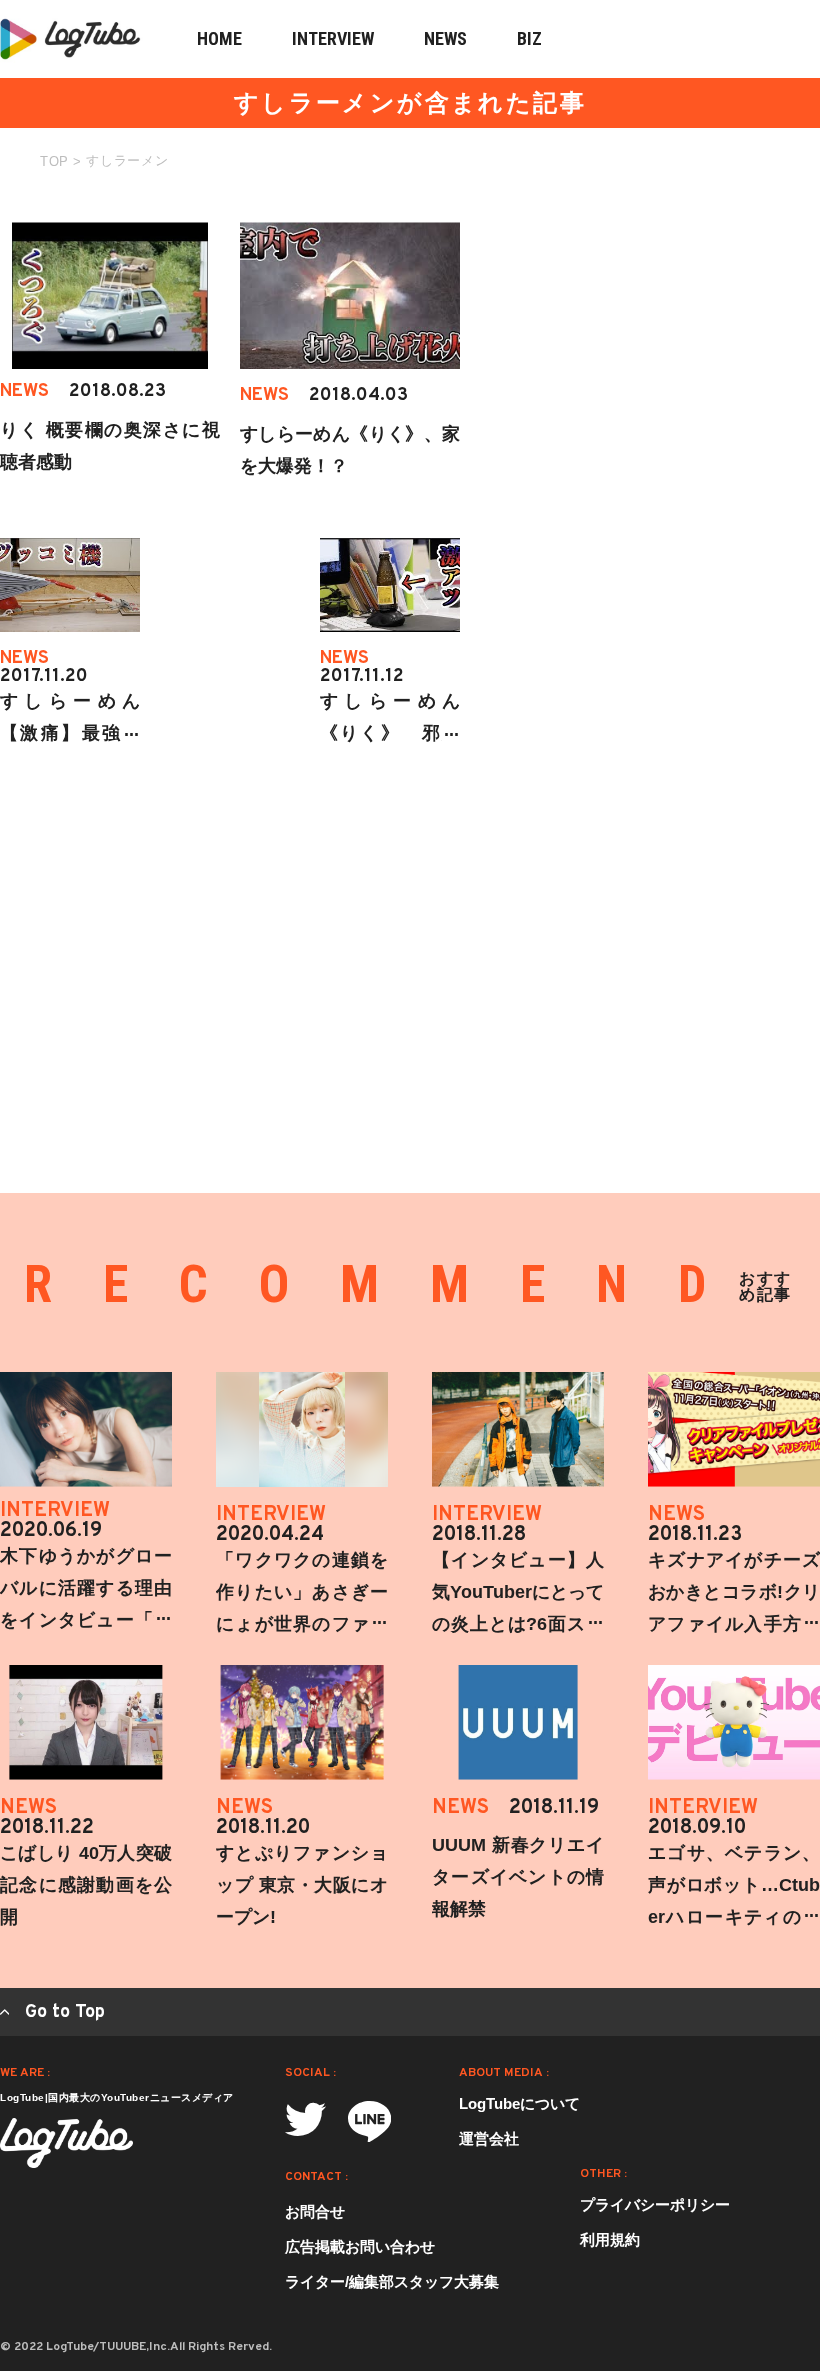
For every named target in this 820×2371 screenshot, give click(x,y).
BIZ (529, 38)
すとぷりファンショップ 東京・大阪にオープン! (302, 1885)
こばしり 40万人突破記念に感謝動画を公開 (86, 1885)
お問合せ (315, 2211)
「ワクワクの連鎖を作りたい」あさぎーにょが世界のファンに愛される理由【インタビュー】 (302, 1624)
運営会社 (489, 2138)
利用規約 (610, 2239)
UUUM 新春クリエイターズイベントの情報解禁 (518, 1877)
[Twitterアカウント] (305, 2119)
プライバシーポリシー (655, 2204)
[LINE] (369, 2121)
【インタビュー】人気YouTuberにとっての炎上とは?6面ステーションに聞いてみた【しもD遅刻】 (518, 1624)
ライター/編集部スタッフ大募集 (392, 2281)
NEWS (445, 38)
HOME (219, 38)
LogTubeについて (519, 2103)
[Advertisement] (670, 347)
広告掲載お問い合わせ (360, 2246)
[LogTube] (66, 2143)
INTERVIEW (333, 38)
